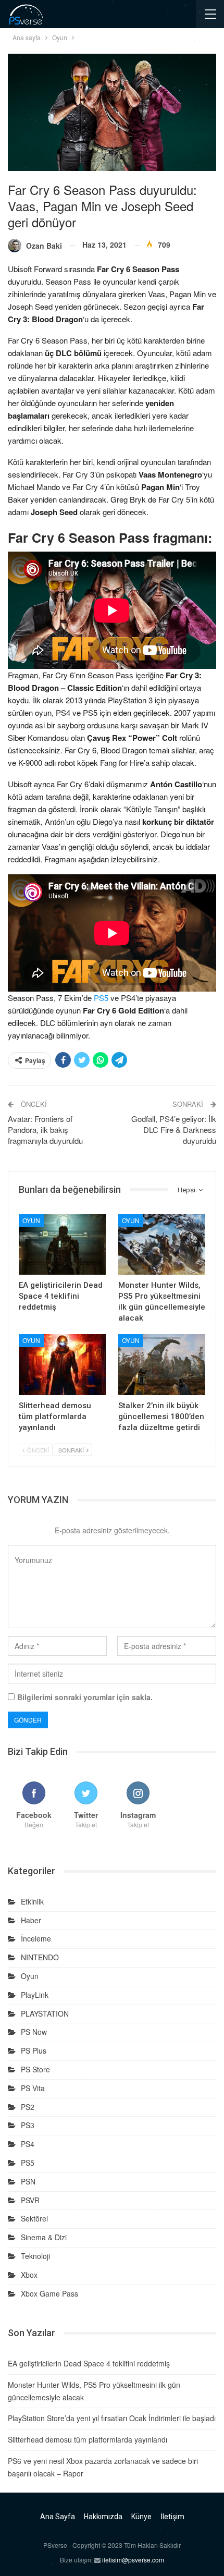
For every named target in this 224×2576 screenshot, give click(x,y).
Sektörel (34, 2218)
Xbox (29, 2275)
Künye (141, 2517)
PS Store (35, 2069)
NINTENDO (40, 1957)
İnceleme (36, 1938)
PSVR (30, 2200)
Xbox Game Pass (49, 2293)
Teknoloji (35, 2256)
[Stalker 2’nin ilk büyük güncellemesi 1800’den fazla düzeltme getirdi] (162, 1365)
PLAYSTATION (45, 2013)
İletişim (172, 2517)
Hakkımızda (103, 2517)
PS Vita (33, 2088)
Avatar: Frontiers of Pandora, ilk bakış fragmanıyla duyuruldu (45, 1130)
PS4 (28, 2144)
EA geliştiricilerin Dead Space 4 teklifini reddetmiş (89, 2363)
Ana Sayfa (58, 2517)
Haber (31, 1920)
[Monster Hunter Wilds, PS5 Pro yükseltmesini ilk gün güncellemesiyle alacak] (162, 1245)
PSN (28, 2181)
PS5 (101, 998)
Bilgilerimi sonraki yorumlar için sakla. (85, 1697)
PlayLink (35, 1995)
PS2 (28, 2107)
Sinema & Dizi (44, 2237)
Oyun (31, 1220)
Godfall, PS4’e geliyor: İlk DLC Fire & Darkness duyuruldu (174, 1130)
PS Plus (34, 2050)
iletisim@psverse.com (133, 2560)
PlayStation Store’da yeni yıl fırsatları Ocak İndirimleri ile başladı (112, 2418)
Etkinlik (32, 1901)
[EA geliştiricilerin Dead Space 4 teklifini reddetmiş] (62, 1245)
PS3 (28, 2125)
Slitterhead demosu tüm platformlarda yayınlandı (88, 2439)
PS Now (34, 2032)
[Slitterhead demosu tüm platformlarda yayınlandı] (62, 1365)
